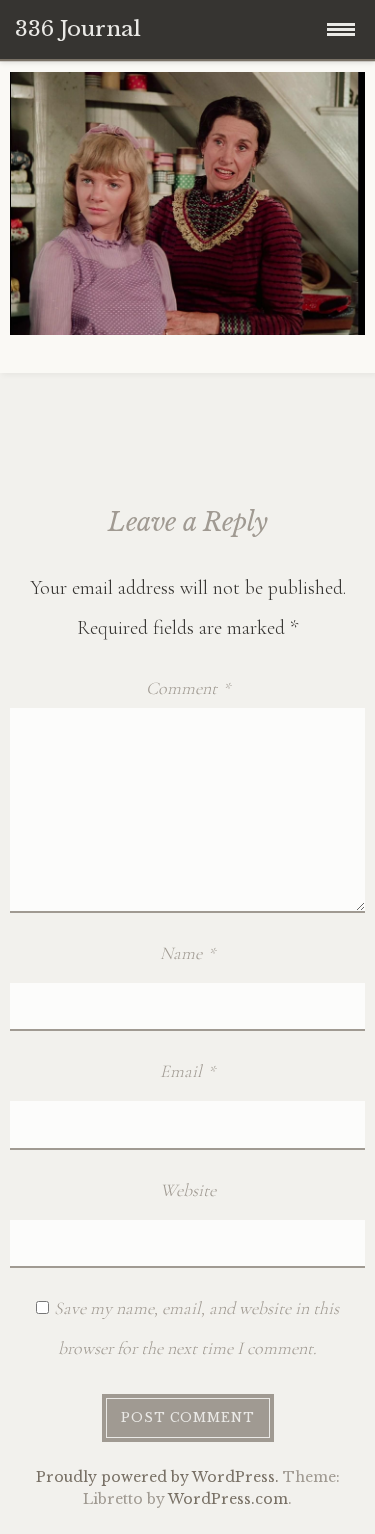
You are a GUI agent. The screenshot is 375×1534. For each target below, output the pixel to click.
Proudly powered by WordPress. (157, 1477)
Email (187, 1071)
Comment (188, 688)
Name (187, 953)
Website (188, 1190)
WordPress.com (228, 1499)
